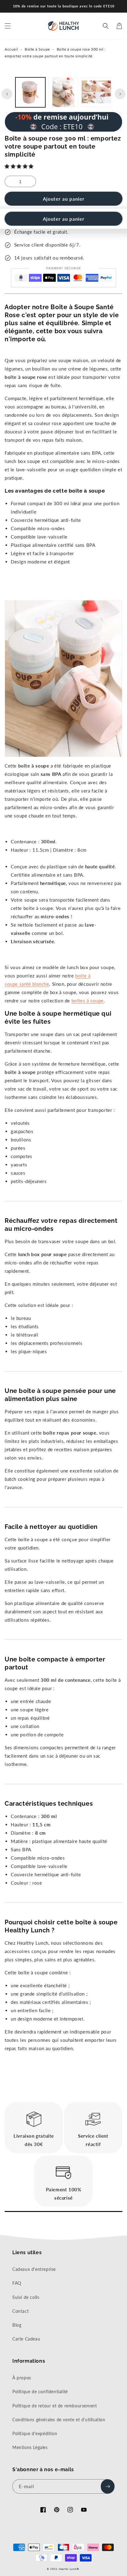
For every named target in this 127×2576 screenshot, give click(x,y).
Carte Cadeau (26, 2339)
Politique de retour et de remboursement (55, 2406)
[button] (20, 166)
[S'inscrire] (108, 2486)
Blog (17, 2325)
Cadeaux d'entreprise (34, 2269)
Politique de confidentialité (40, 2392)
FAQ (17, 2283)
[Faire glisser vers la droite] (120, 94)
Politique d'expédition (35, 2433)
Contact (20, 2311)
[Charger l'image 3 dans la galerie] (96, 92)
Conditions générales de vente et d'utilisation (59, 2420)
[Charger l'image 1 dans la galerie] (30, 92)
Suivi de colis (26, 2297)
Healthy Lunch (68, 2569)
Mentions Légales (30, 2447)
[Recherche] (106, 26)
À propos (22, 2378)
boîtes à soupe (88, 1001)
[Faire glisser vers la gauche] (7, 94)
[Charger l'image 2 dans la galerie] (63, 92)
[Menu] (8, 26)
